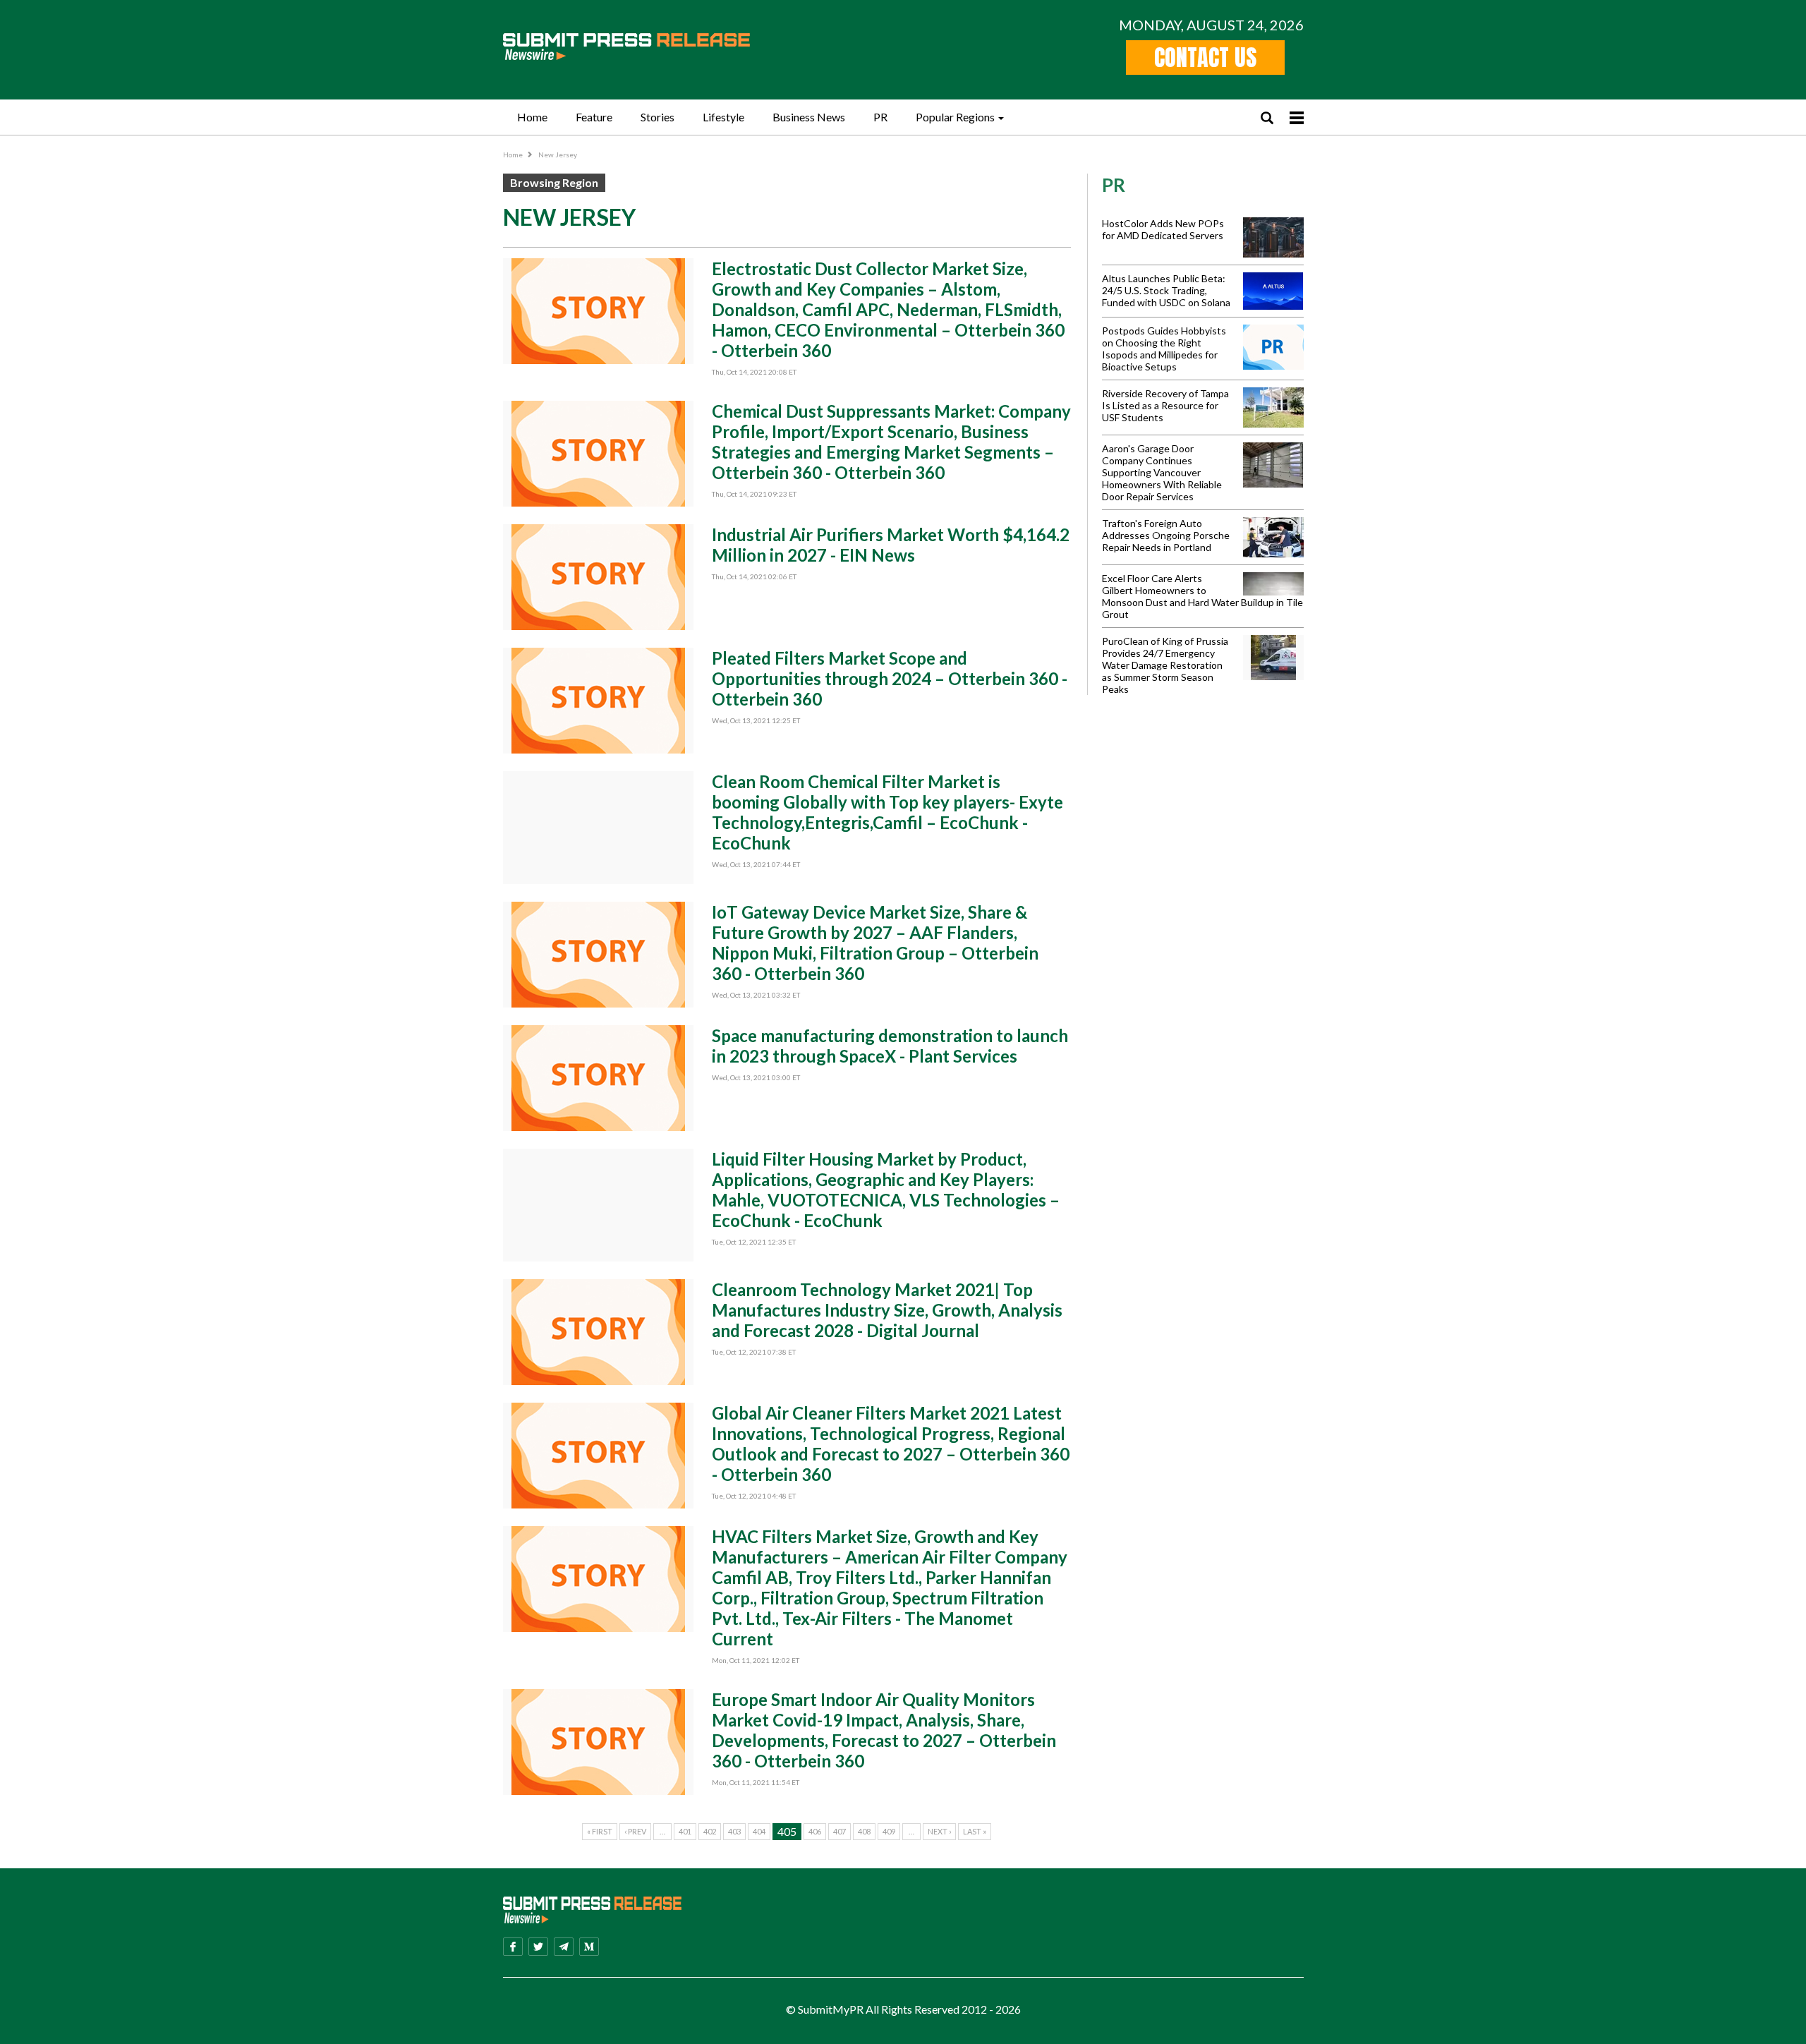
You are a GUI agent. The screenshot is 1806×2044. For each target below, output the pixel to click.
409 (889, 1831)
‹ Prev (635, 1831)
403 (734, 1831)
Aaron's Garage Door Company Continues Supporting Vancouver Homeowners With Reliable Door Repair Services (1162, 472)
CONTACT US (1205, 58)
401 (685, 1831)
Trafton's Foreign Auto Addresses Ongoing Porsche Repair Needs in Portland (1166, 535)
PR (880, 117)
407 (840, 1831)
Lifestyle (723, 117)
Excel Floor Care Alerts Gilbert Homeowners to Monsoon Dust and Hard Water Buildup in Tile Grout (1202, 596)
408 (864, 1831)
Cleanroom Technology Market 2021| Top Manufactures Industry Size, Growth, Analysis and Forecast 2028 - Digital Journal (887, 1310)
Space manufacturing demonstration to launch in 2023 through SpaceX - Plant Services (890, 1046)
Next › (939, 1831)
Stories (657, 117)
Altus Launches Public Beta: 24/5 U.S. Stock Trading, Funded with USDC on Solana (1166, 290)
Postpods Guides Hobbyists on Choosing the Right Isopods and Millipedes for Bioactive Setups (1164, 349)
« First (600, 1831)
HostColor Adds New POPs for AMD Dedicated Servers (1163, 229)
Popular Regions (955, 117)
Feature (594, 117)
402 (710, 1831)
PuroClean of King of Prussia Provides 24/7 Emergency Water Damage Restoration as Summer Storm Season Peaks (1165, 665)
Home (532, 117)
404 (759, 1831)
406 (815, 1831)
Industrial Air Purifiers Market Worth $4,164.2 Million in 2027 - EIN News (891, 545)
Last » (975, 1831)
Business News (809, 117)
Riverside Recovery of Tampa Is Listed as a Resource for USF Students (1165, 405)
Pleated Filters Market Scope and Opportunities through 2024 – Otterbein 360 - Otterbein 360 (890, 678)
